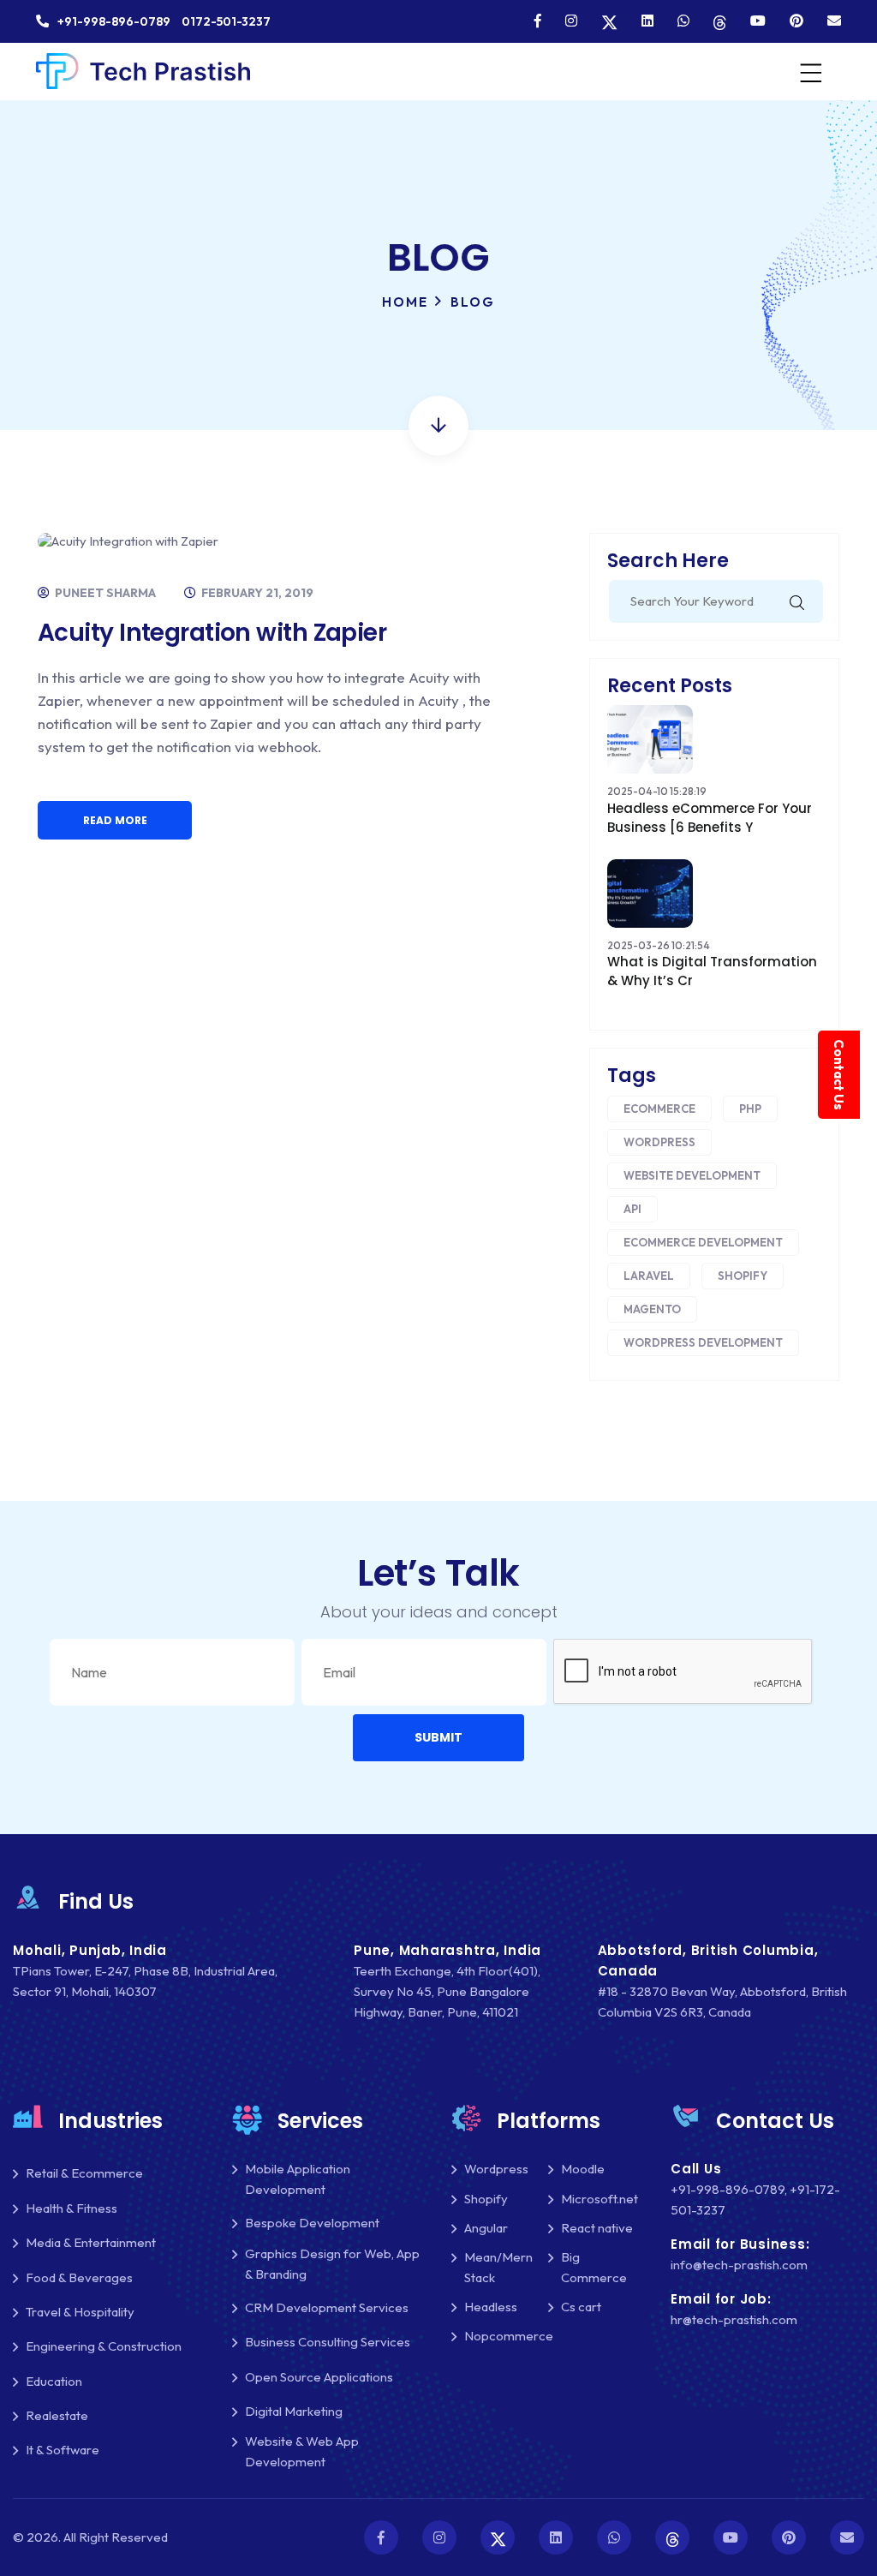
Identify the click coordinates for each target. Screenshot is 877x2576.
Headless (491, 2307)
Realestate (57, 2415)
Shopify (743, 1276)
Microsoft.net (600, 2199)
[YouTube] (758, 21)
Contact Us (839, 1075)
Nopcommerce (509, 2336)
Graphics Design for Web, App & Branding (332, 2264)
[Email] (834, 21)
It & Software (63, 2450)
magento (652, 1309)
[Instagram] (571, 21)
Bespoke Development (312, 2223)
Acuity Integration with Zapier (212, 633)
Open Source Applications (319, 2377)
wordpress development (703, 1342)
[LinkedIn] (647, 21)
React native (597, 2228)
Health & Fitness (72, 2208)
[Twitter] (609, 21)
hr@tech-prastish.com (734, 2319)
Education (54, 2381)
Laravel (649, 1276)
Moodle (583, 2169)
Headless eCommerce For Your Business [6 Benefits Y (710, 818)
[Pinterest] (796, 21)
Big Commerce (594, 2267)
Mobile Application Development (298, 2179)
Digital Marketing (294, 2411)
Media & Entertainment (91, 2242)
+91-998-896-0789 (728, 2189)
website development (692, 1175)
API (632, 1209)
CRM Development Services (327, 2307)
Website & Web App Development (302, 2451)
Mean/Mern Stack (498, 2267)
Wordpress (659, 1142)
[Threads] (720, 21)
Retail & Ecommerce (84, 2173)
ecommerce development (703, 1242)
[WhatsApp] (683, 21)
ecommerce (659, 1109)
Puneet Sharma (104, 593)
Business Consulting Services (328, 2342)
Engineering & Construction (104, 2346)
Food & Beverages (79, 2277)
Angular (486, 2228)
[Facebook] (538, 21)
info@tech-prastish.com (739, 2265)
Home (405, 302)
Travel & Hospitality (80, 2312)
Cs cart (581, 2307)
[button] (438, 1738)
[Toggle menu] (809, 72)
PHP (750, 1109)
